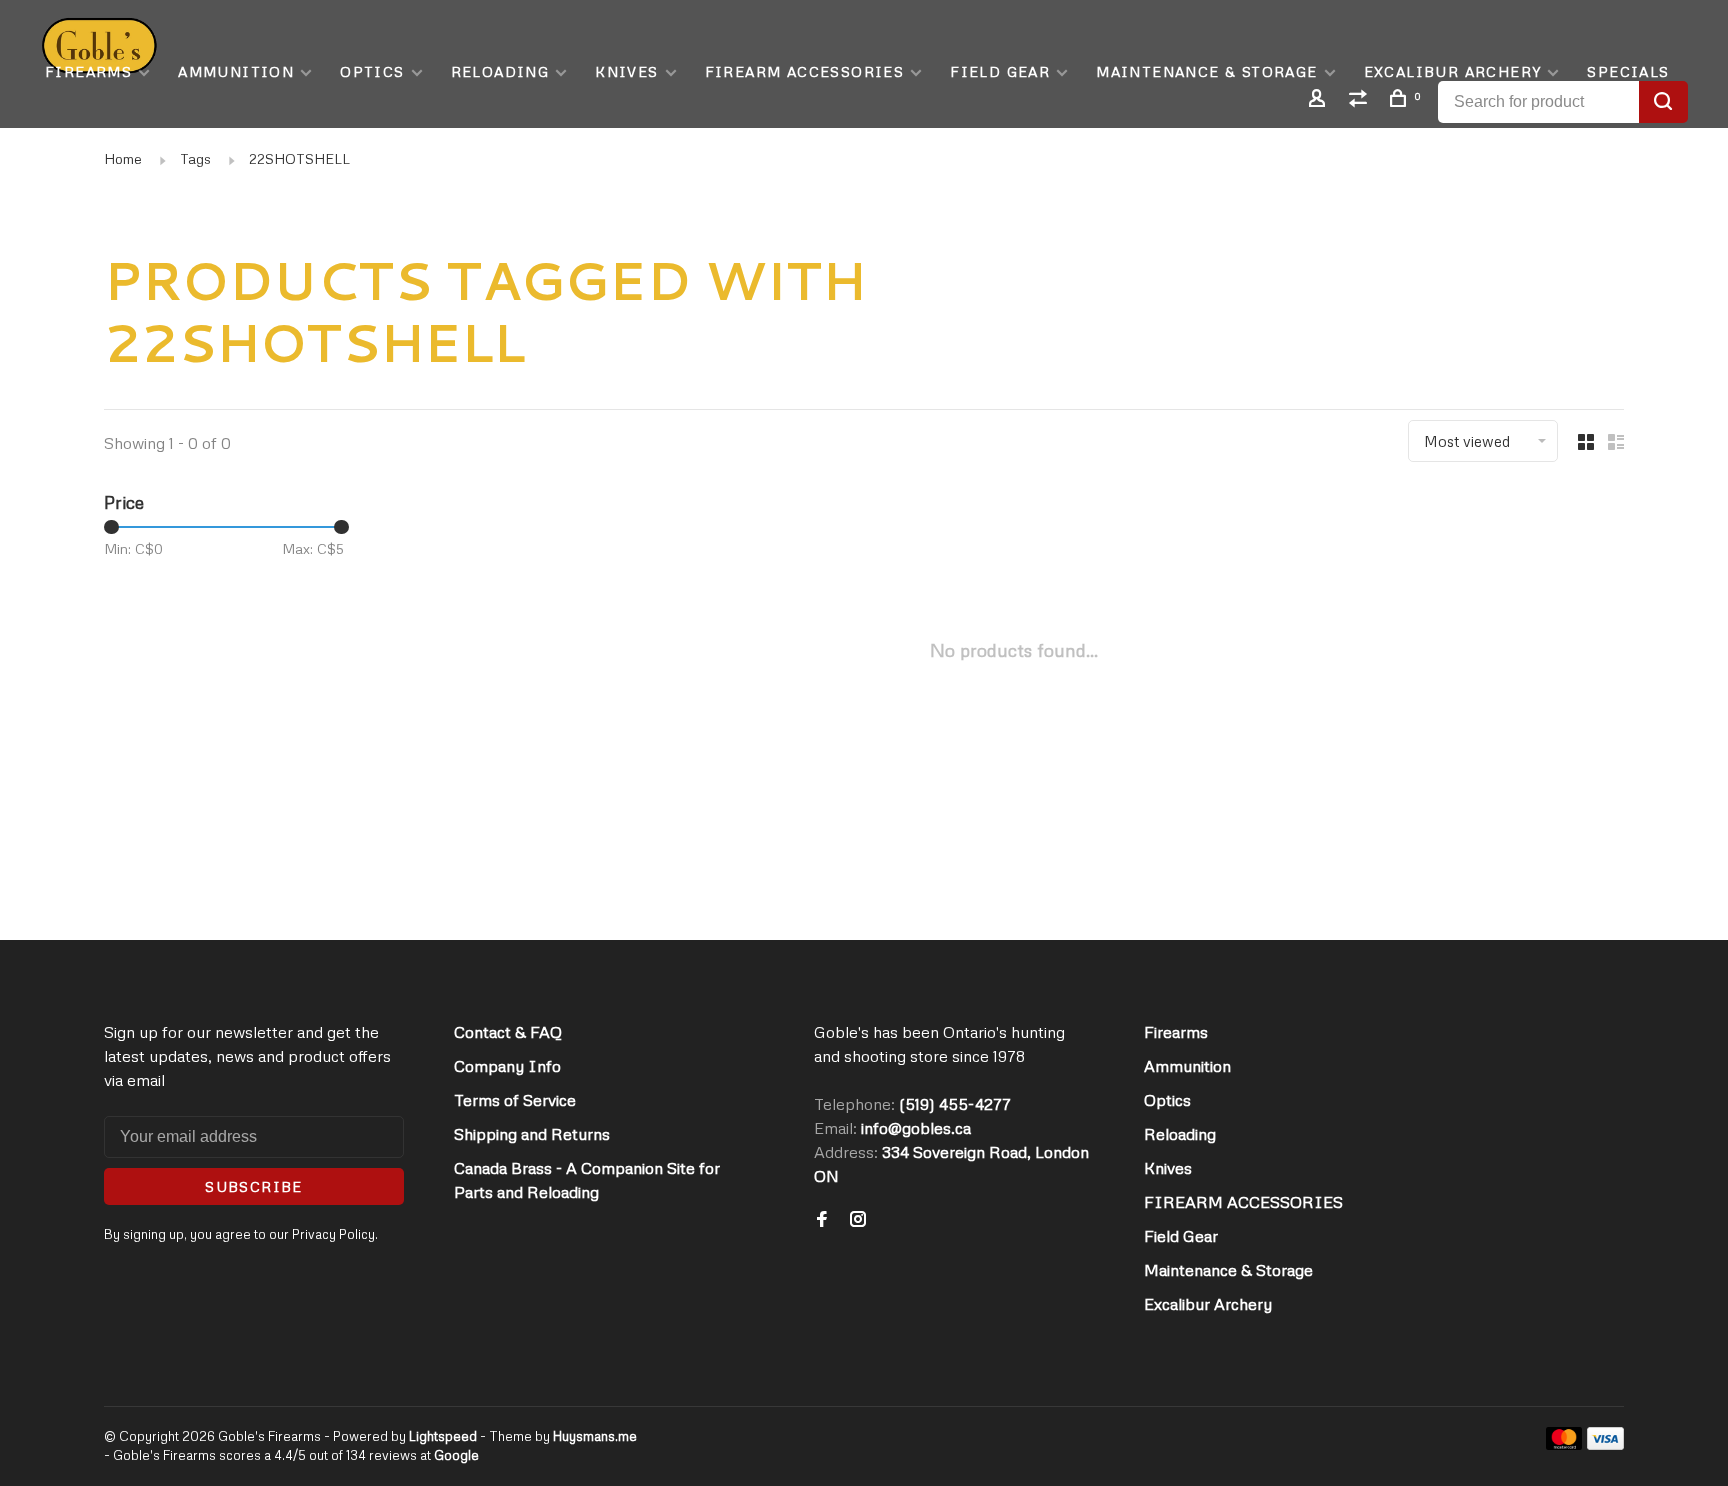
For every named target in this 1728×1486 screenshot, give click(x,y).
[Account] (1320, 100)
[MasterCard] (1564, 1444)
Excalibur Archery (1453, 71)
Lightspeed (443, 1436)
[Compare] (1361, 100)
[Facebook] (822, 1220)
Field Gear (1000, 71)
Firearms (88, 71)
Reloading (500, 71)
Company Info (507, 1066)
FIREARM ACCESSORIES (805, 71)
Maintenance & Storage (1206, 71)
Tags (195, 158)
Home (123, 158)
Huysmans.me (595, 1436)
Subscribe (254, 1186)
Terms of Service (515, 1100)
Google (456, 1455)
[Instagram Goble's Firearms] (858, 1220)
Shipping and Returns (532, 1134)
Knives (626, 71)
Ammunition (236, 71)
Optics (372, 71)
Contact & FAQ (508, 1032)
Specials (1628, 71)
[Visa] (1605, 1444)
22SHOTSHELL (299, 158)
